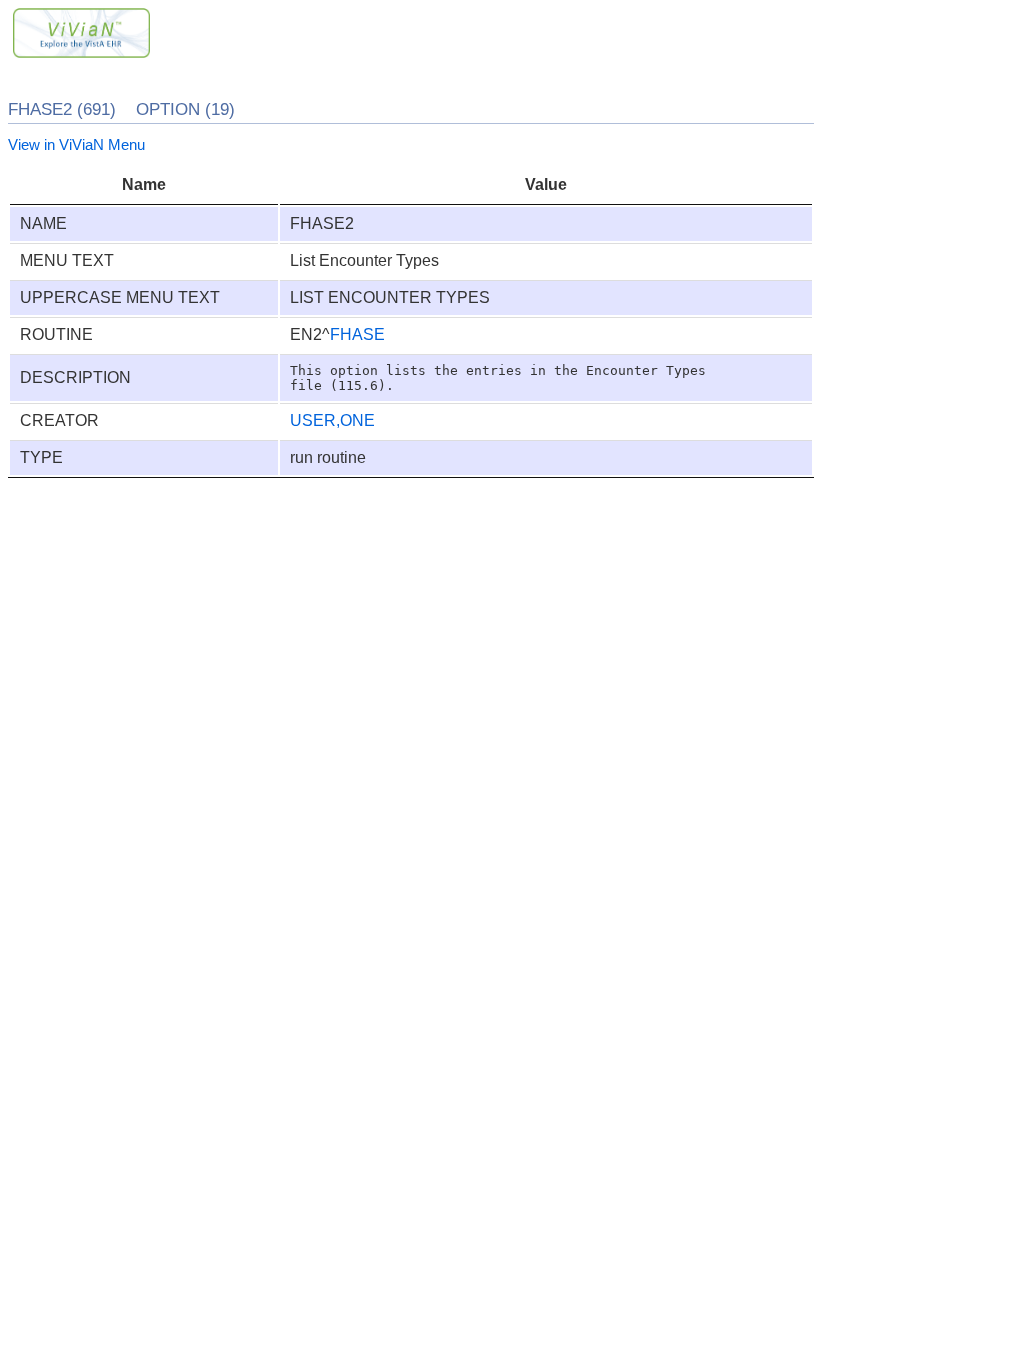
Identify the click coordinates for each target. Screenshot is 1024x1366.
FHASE (357, 334)
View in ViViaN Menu (76, 144)
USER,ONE (332, 420)
